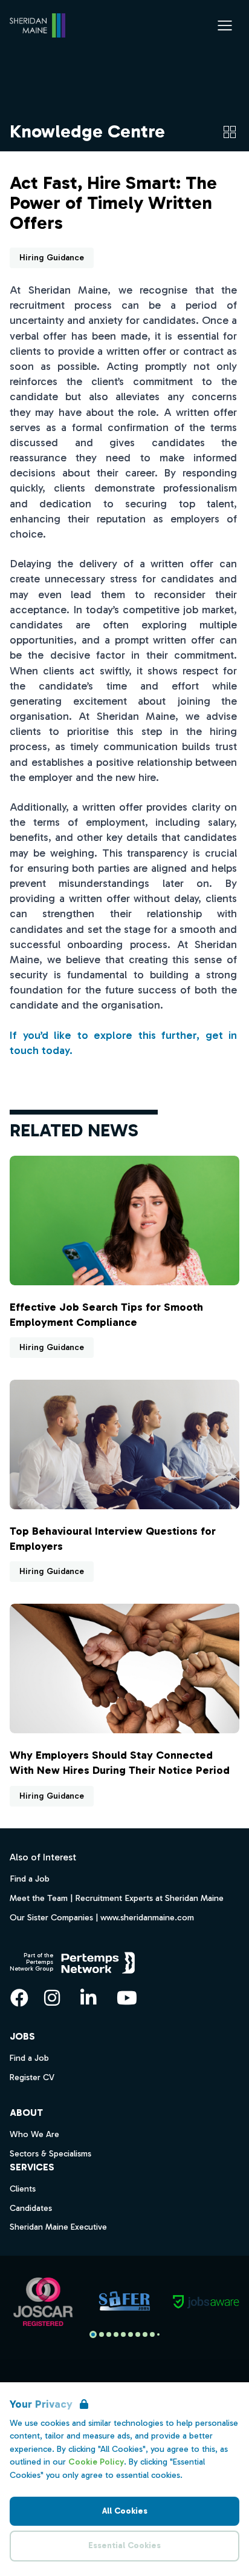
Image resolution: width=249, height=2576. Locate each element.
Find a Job (30, 1879)
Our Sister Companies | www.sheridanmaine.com (102, 1917)
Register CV (32, 2077)
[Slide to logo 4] (123, 2334)
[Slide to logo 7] (145, 2334)
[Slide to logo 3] (116, 2334)
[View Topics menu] (230, 132)
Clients (23, 2189)
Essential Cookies (124, 2545)
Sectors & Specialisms (50, 2154)
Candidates (31, 2208)
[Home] (37, 25)
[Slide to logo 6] (138, 2334)
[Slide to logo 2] (109, 2334)
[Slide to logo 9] (158, 2334)
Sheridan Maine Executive (58, 2227)
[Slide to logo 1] (102, 2334)
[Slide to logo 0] (93, 2334)
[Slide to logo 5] (131, 2334)
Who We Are (34, 2134)
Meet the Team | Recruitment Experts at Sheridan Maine (117, 1898)
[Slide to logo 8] (152, 2334)
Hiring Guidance (52, 258)
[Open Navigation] (225, 25)
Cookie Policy (96, 2462)
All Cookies (125, 2511)
